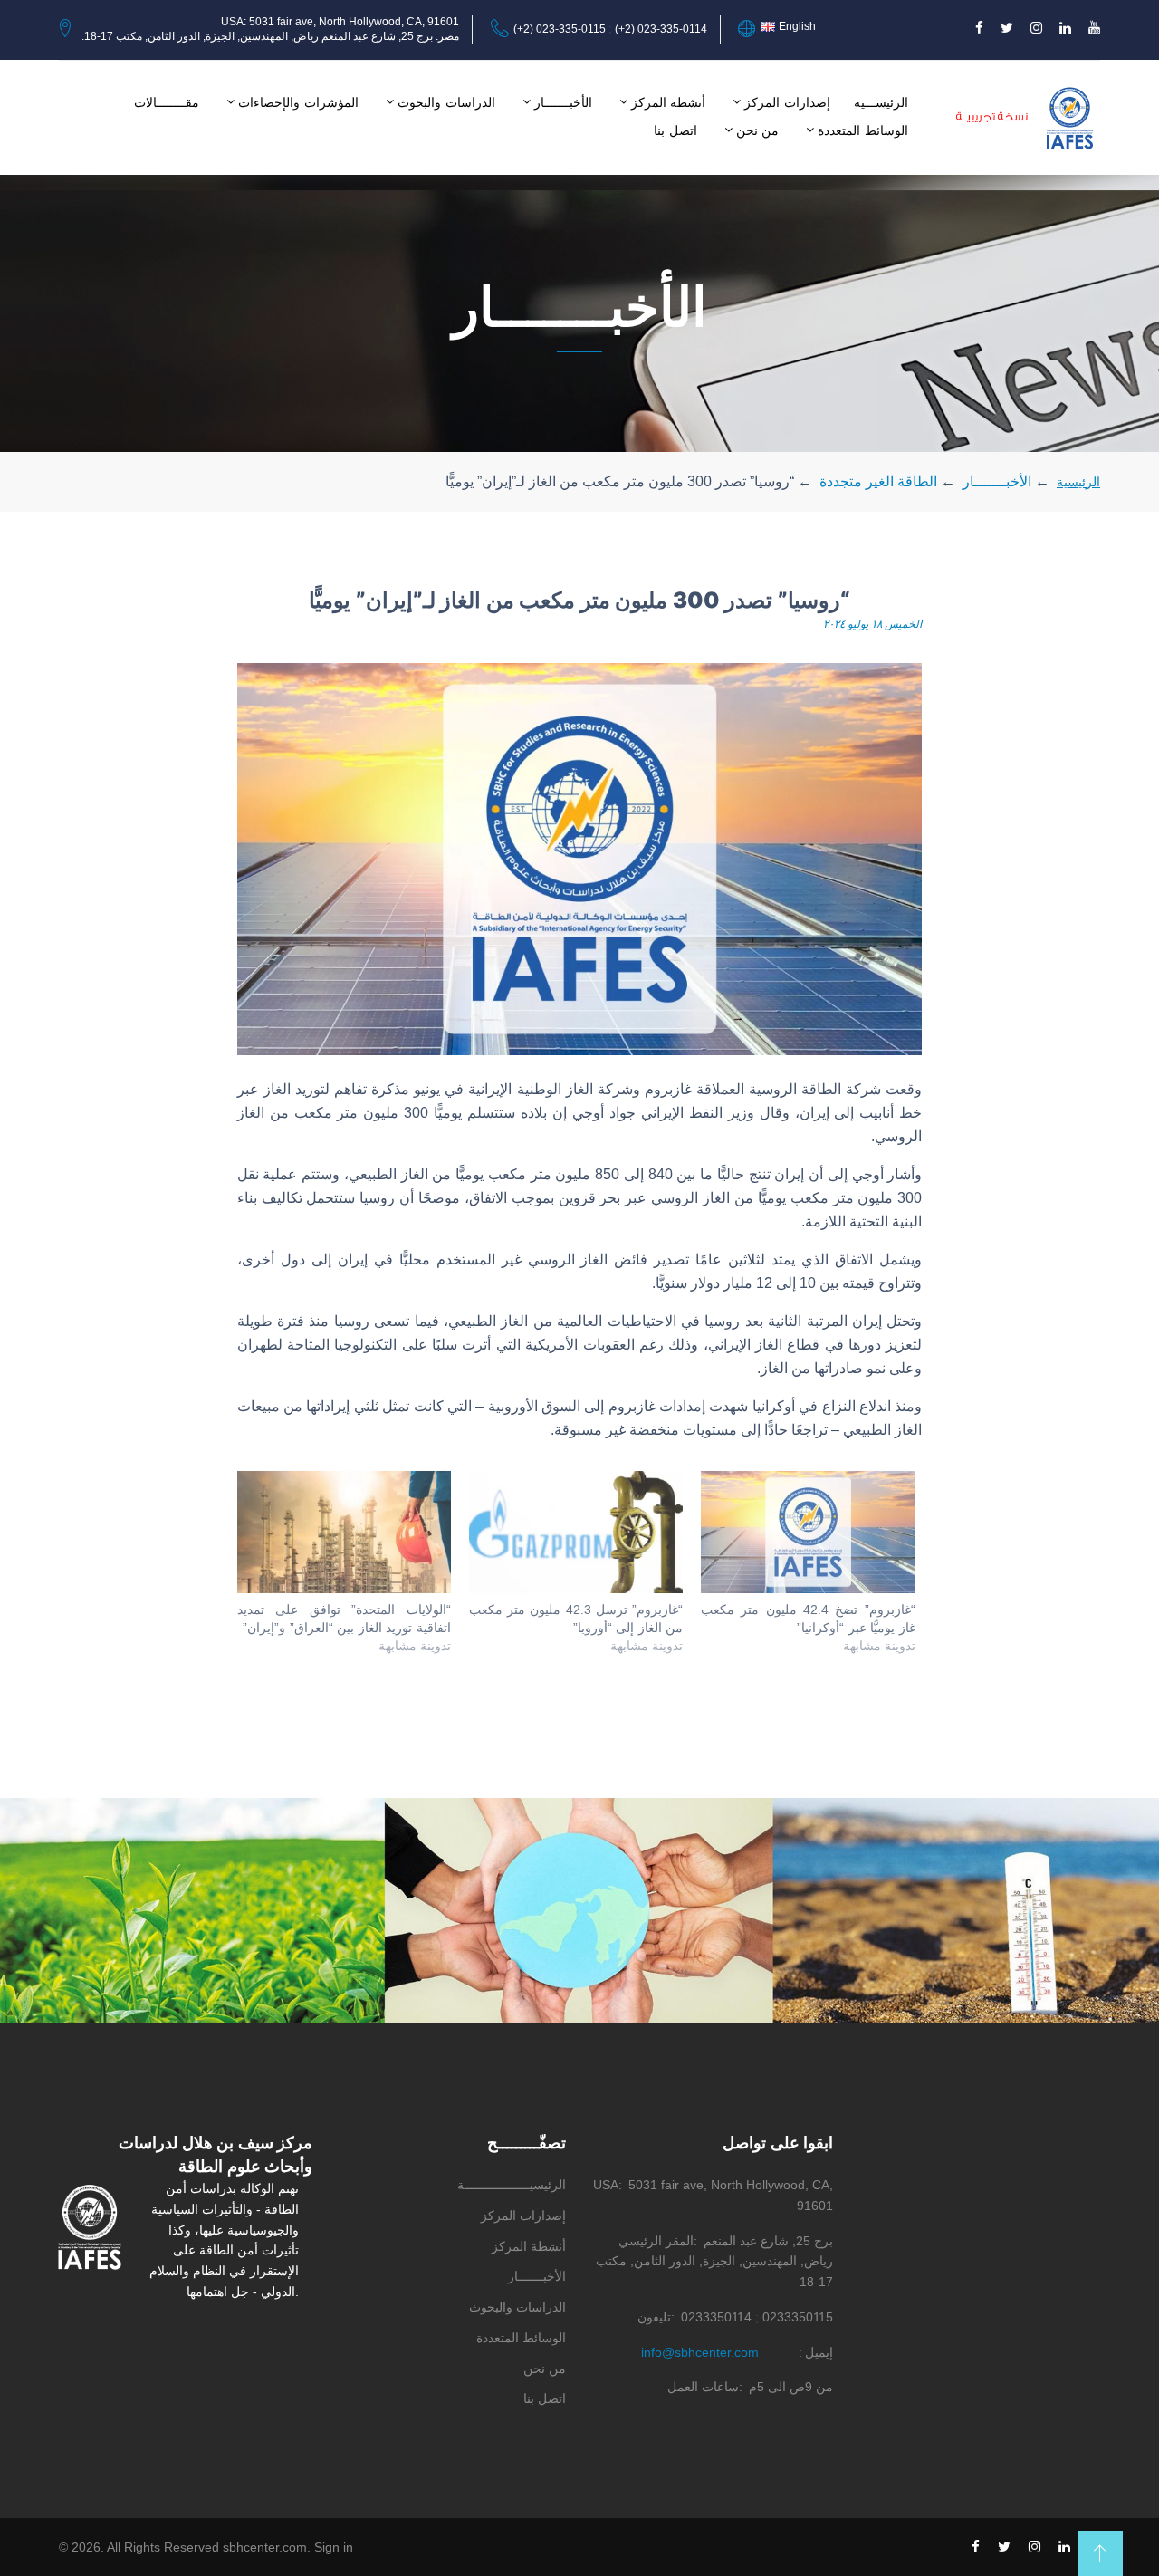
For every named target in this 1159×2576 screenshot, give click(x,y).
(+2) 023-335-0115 (560, 29)
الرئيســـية (881, 102)
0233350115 (798, 2317)
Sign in (334, 2547)
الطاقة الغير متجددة (878, 481)
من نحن (758, 130)
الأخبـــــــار (563, 102)
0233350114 (716, 2317)
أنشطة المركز (669, 102)
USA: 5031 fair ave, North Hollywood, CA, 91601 (340, 22)
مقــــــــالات (167, 102)
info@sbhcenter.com (700, 2352)
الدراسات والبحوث (446, 102)
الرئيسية (1078, 481)
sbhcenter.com (265, 2547)
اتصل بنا (675, 130)
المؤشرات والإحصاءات (298, 102)
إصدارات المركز (787, 102)
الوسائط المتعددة (863, 130)
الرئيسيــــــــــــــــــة (512, 2185)
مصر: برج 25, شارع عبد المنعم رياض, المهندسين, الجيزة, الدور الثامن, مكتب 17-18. (270, 36)
